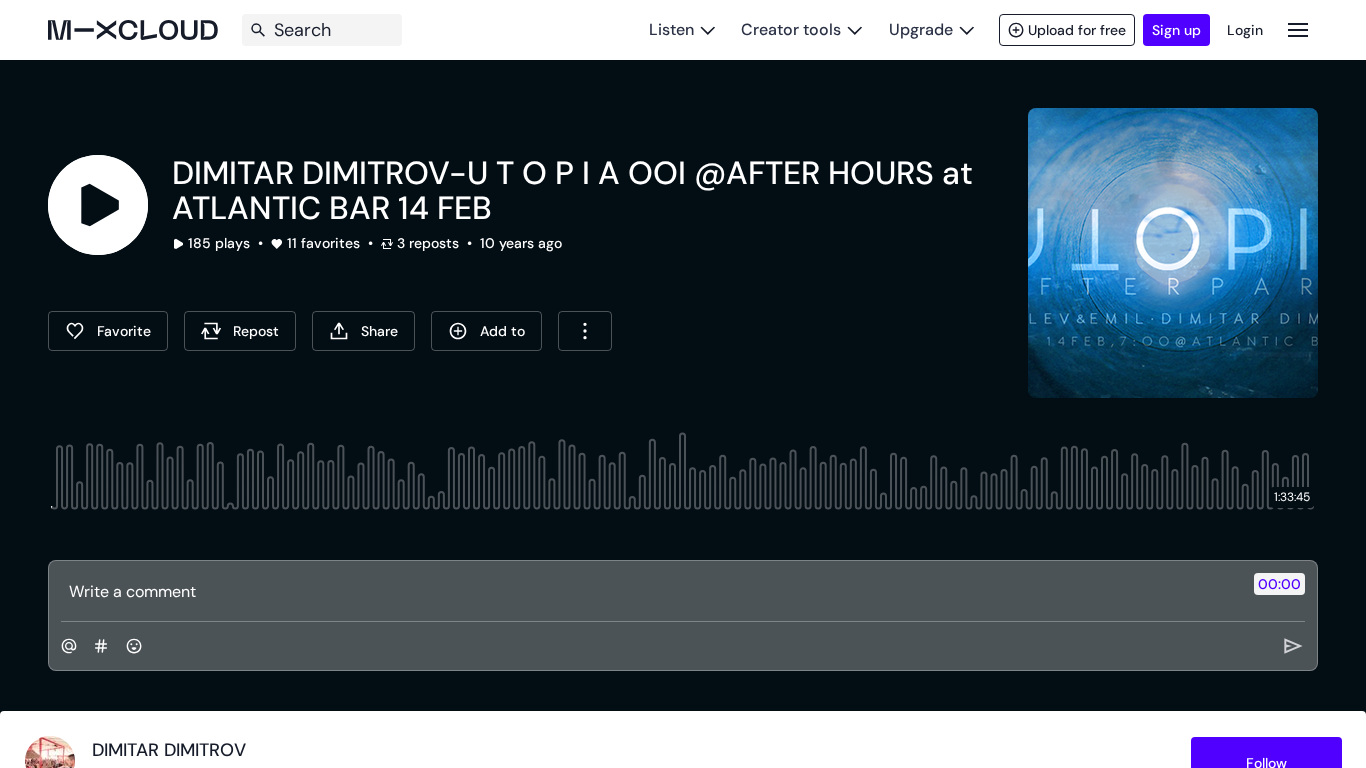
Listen (671, 29)
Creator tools (791, 29)
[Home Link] (133, 30)
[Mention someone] (69, 646)
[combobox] (585, 331)
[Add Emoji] (134, 646)
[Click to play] (98, 205)
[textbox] (649, 591)
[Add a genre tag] (101, 646)
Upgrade (921, 29)
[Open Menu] (1298, 29)
